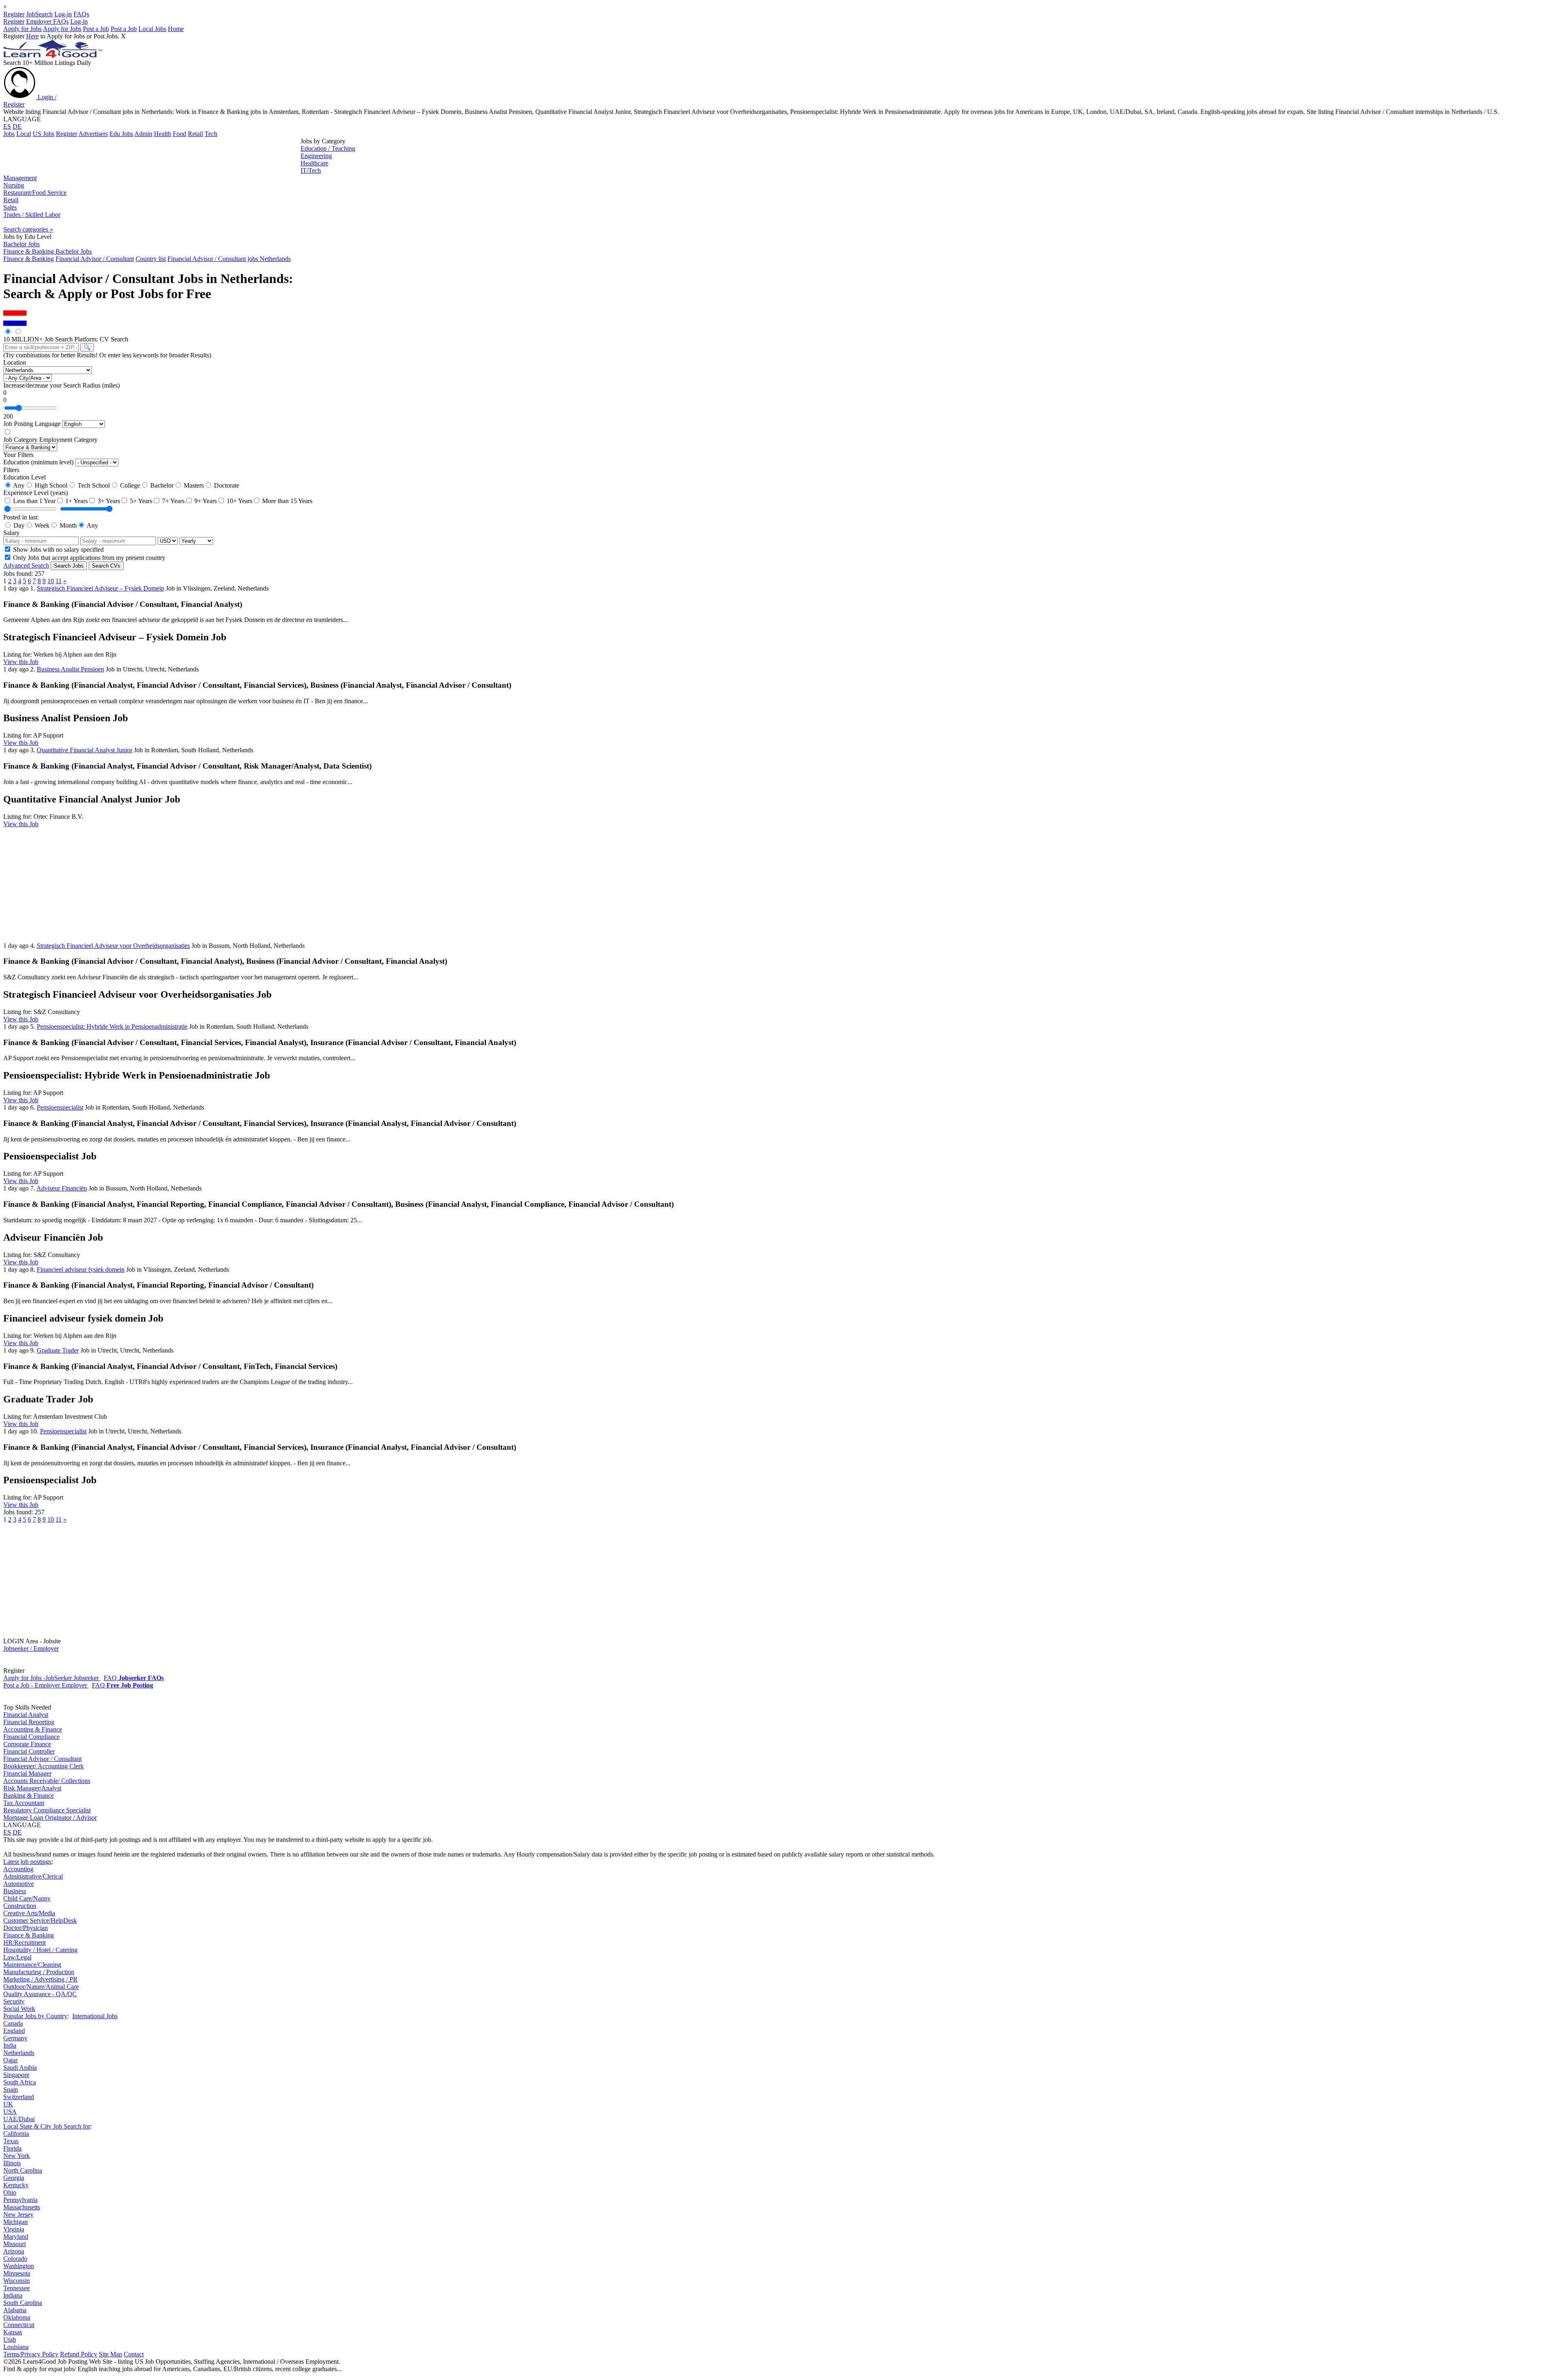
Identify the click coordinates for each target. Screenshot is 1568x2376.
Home (176, 29)
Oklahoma (17, 2317)
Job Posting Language (32, 424)
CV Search (114, 339)
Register (14, 14)
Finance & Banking (29, 1935)
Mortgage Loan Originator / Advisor (50, 1818)
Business (15, 1891)
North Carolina (23, 2170)
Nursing (14, 185)
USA (10, 2112)
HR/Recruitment (24, 1942)
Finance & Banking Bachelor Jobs (48, 251)
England (14, 2031)
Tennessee (17, 2288)
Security (14, 2001)
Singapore (16, 2075)
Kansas (13, 2332)
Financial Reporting (29, 1722)
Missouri (14, 2244)
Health (163, 134)
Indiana (13, 2295)
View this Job (21, 662)
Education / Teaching (328, 148)
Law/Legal (17, 1957)
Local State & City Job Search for (47, 2126)
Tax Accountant (24, 1803)
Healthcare (314, 163)
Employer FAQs (47, 21)
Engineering (316, 156)
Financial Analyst (26, 1715)
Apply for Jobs (22, 29)
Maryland (16, 2237)
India (10, 2045)
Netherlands (19, 2053)
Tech (211, 134)
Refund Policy (79, 2354)
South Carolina (23, 2303)
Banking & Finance (29, 1795)
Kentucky (16, 2185)
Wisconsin (17, 2281)
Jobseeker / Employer (31, 1648)
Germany (15, 2038)
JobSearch (39, 14)
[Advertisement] (152, 156)
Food (179, 134)
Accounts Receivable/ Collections (47, 1781)
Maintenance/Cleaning (32, 1965)
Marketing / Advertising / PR (40, 1979)
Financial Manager (27, 1773)
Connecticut (19, 2325)
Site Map (110, 2354)
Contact (134, 2354)
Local (24, 134)
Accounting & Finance (33, 1729)
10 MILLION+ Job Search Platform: (51, 339)
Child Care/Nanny (27, 1898)
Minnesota (17, 2273)
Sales (10, 207)
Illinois (12, 2163)
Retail (195, 134)
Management (20, 178)
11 (59, 581)
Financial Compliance (31, 1737)
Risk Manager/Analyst (32, 1788)
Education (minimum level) (38, 462)
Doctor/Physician (26, 1928)
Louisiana (16, 2347)
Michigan (16, 2222)
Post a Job (96, 29)
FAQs (81, 14)
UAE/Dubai (19, 2119)
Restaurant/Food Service (35, 193)
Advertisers (93, 134)
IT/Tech (311, 171)
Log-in (63, 14)
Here (32, 36)
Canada (13, 2023)
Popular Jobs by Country (35, 2016)
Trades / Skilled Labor (32, 215)
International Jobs (95, 2016)
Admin (143, 134)
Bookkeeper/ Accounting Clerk (43, 1766)
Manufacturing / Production (39, 1972)
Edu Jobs (121, 134)
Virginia (14, 2229)
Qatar (10, 2060)
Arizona (14, 2251)
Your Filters (18, 455)
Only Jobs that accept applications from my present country (88, 558)
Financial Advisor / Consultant (42, 1759)
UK (8, 2104)
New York (17, 2156)
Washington (19, 2266)
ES (7, 126)
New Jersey (18, 2214)
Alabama (15, 2310)
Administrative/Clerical (33, 1876)
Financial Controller (29, 1751)
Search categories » (28, 229)
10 (51, 581)
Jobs (9, 134)
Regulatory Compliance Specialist (47, 1810)
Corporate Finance (27, 1744)
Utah (10, 2339)
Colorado (15, 2259)
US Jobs (43, 134)
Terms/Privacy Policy (31, 2354)
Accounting (18, 1869)
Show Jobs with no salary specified (58, 549)
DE (17, 126)
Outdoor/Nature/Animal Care (41, 1987)
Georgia (14, 2178)
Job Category (20, 440)
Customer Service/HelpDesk (40, 1920)
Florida (12, 2148)
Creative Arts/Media (29, 1913)
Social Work (19, 2009)
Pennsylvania (20, 2200)
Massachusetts (22, 2207)
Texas (11, 2141)
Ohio (10, 2192)
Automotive (19, 1884)
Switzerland (19, 2097)
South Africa (20, 2082)
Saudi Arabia (20, 2067)
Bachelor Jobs (21, 244)
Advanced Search (26, 565)
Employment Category (68, 440)
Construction (20, 1906)
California (16, 2134)
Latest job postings (27, 1862)
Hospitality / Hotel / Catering (40, 1950)
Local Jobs (152, 29)
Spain (11, 2090)
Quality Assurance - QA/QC (40, 1994)
